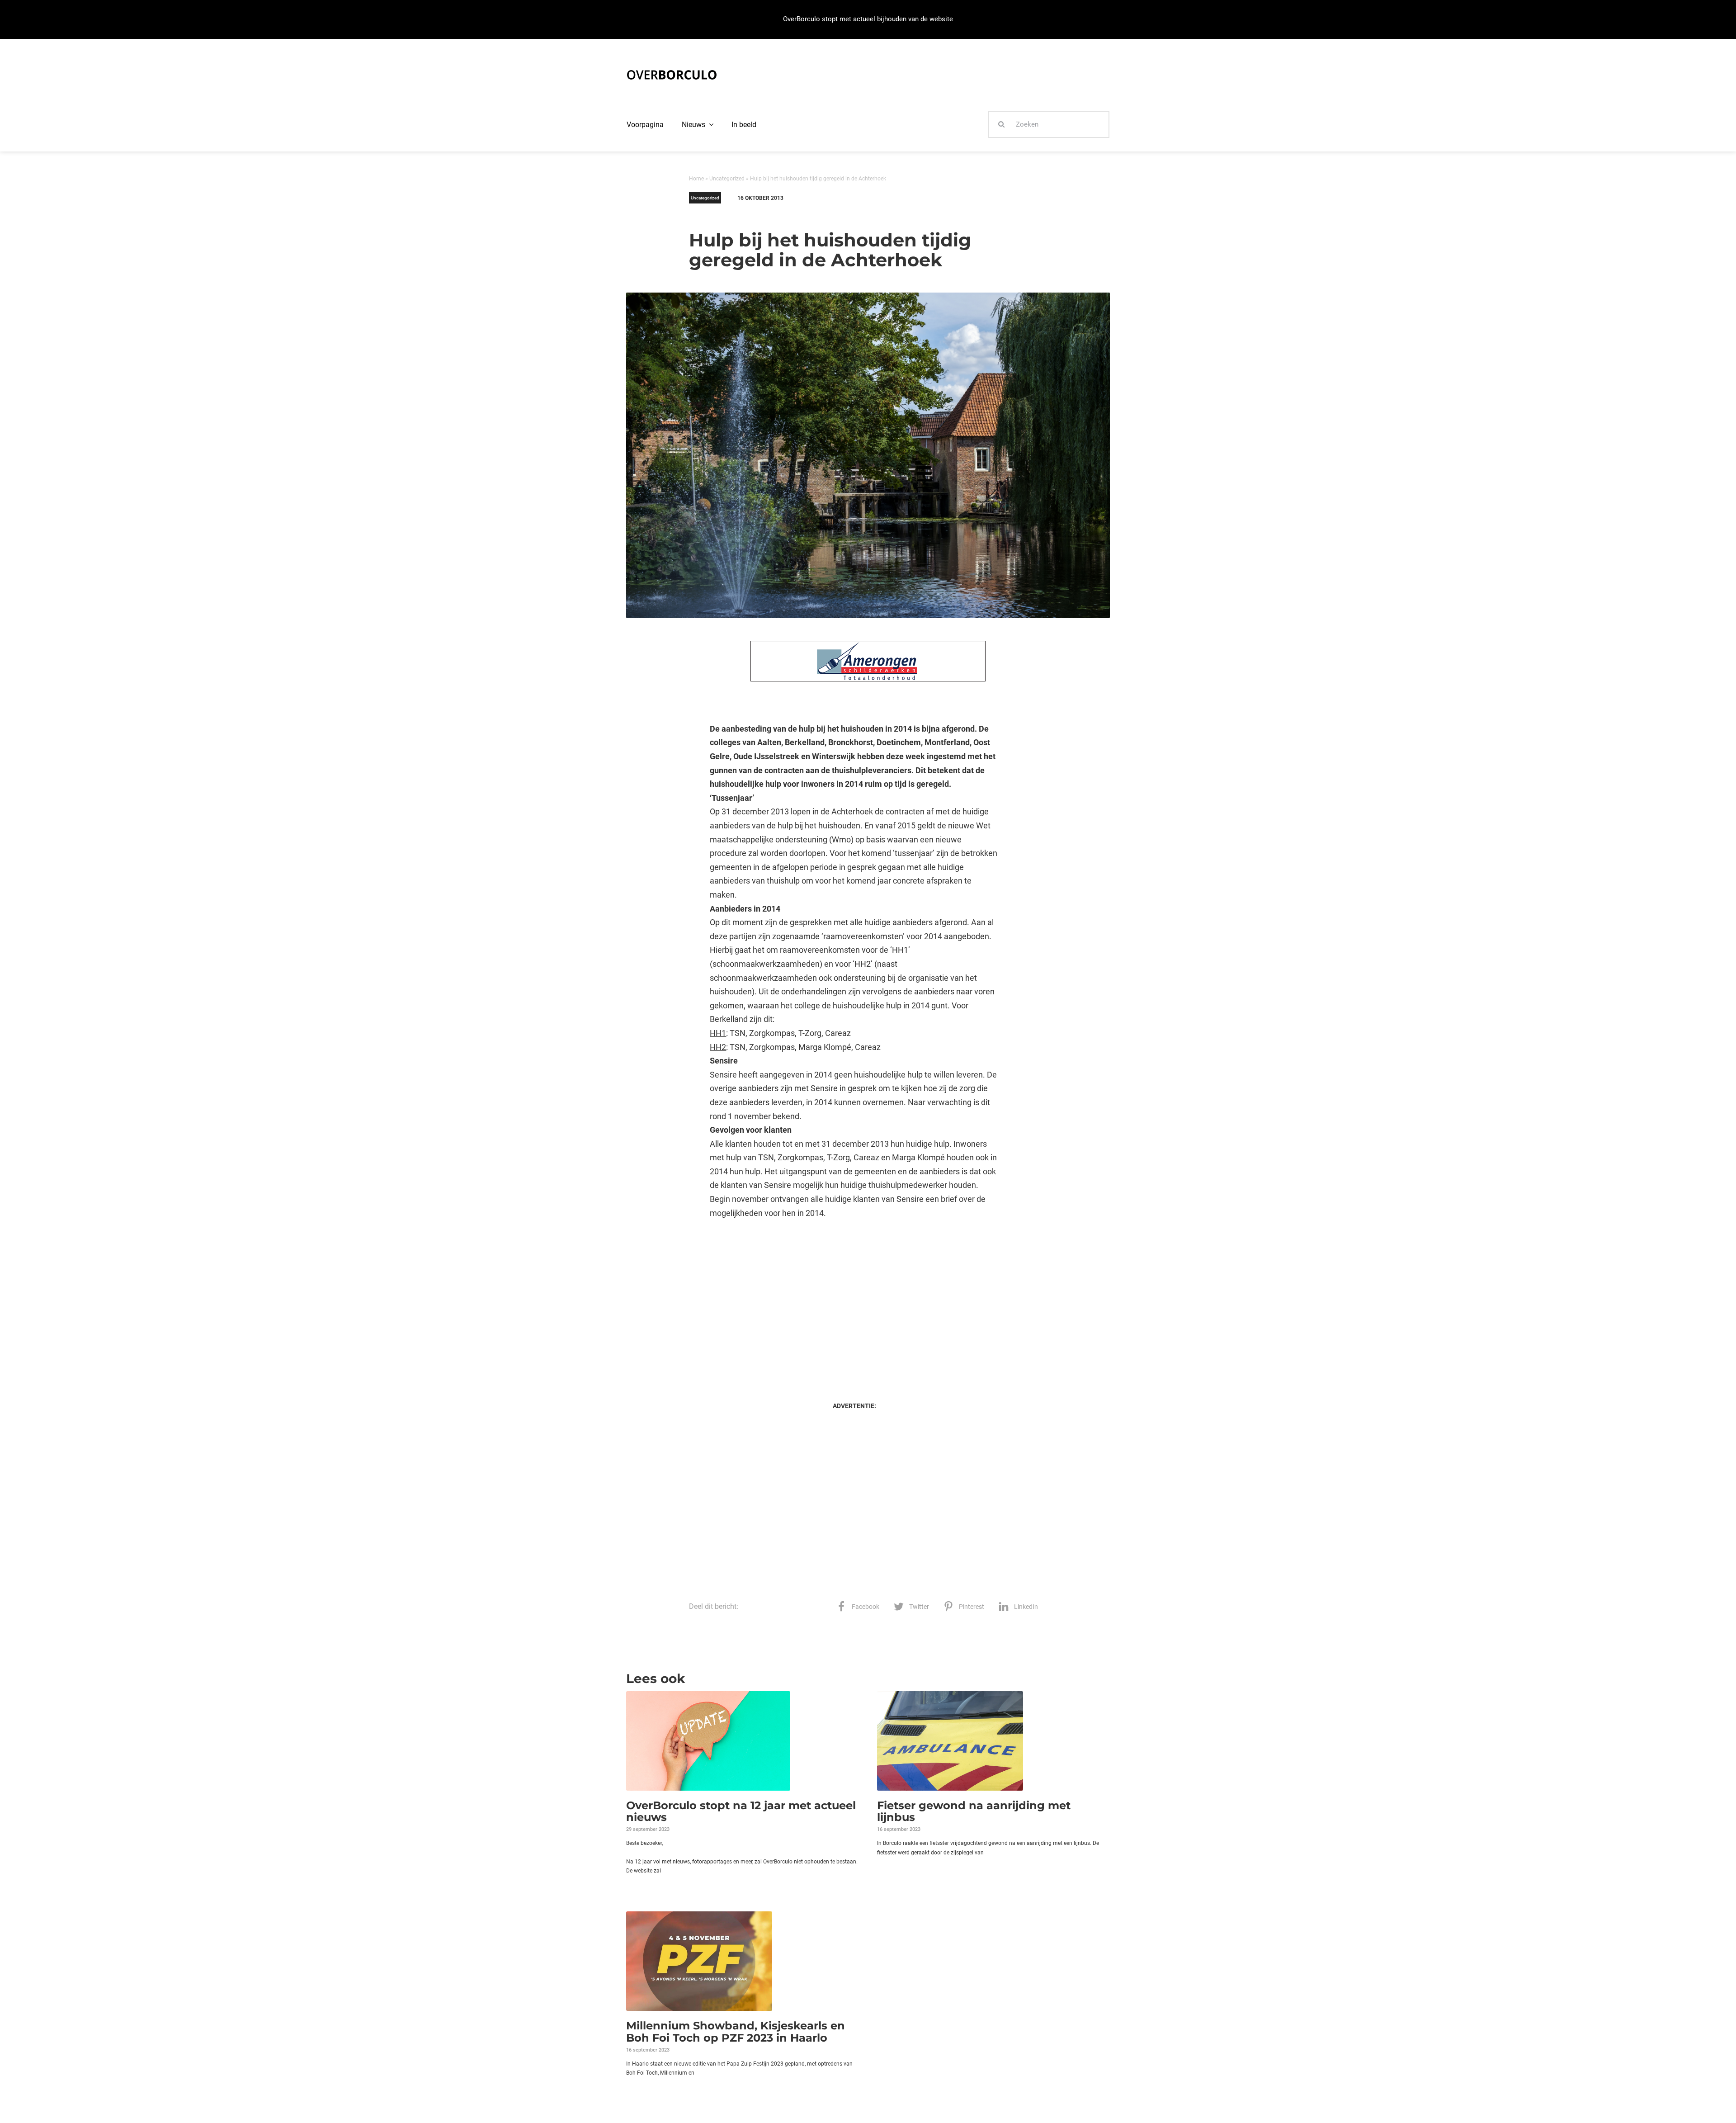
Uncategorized (727, 179)
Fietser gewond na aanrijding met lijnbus (974, 1811)
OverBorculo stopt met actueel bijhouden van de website (868, 19)
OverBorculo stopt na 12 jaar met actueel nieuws (741, 1811)
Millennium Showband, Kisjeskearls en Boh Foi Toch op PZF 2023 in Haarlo (736, 2031)
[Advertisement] (854, 1301)
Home (696, 179)
